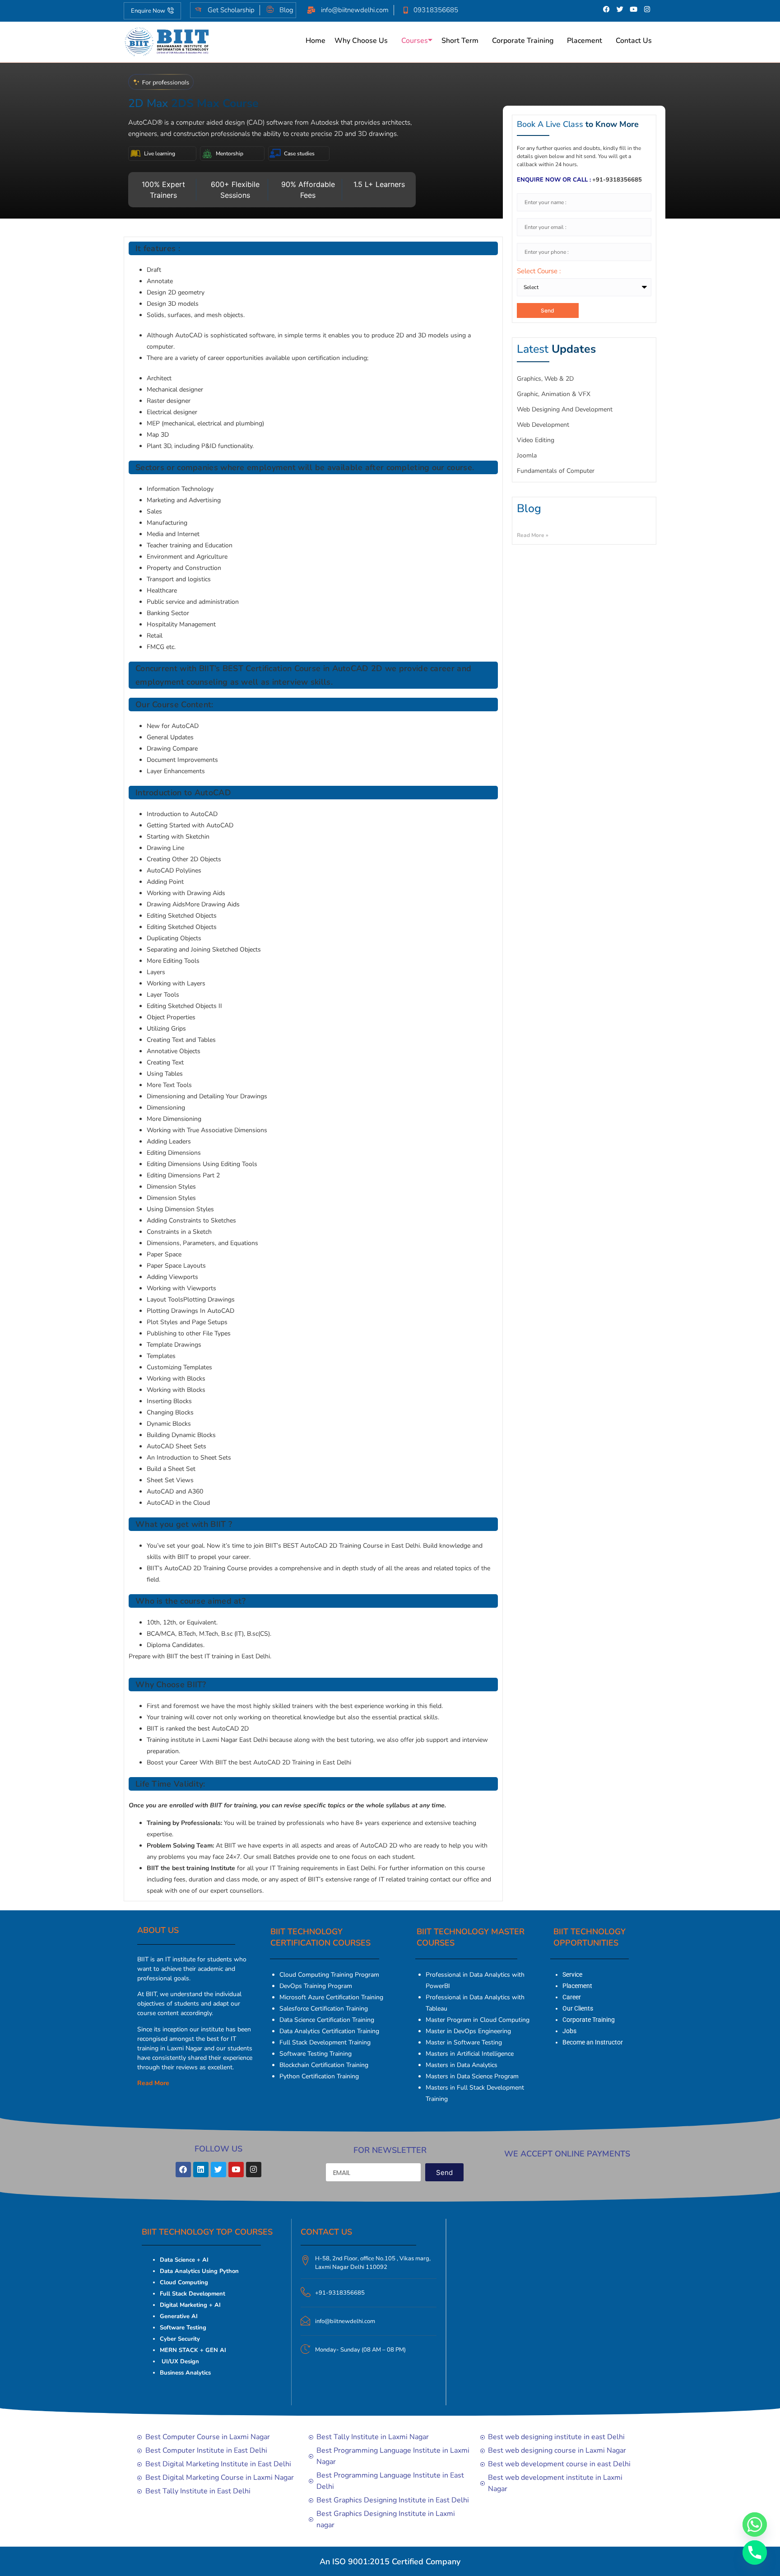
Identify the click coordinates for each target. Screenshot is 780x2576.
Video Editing (536, 440)
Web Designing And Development (565, 409)
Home (316, 41)
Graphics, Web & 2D (545, 379)
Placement (585, 41)
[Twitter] (620, 9)
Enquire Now (148, 11)
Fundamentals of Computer (556, 471)
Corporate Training (523, 41)
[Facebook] (607, 9)
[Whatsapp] (755, 2525)
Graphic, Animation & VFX (554, 394)
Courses (415, 41)
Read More (153, 2083)
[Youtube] (634, 9)
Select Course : (539, 272)
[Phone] (755, 2553)
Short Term (460, 41)
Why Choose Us (361, 41)
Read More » (533, 535)
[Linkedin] (201, 2170)
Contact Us (634, 41)
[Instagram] (647, 9)
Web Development (543, 425)
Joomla (527, 455)
